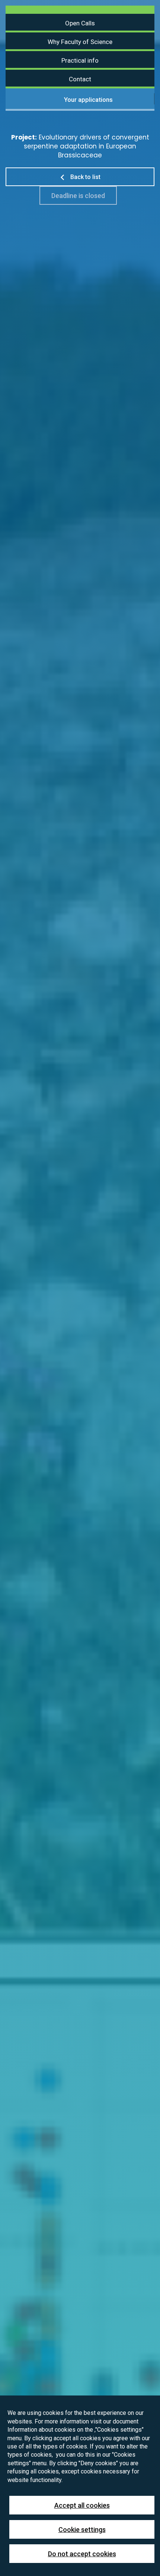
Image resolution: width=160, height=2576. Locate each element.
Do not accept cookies (82, 2554)
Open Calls (80, 23)
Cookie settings (82, 2530)
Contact (80, 79)
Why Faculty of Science (80, 42)
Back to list (85, 177)
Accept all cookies (82, 2505)
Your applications (88, 100)
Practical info (80, 60)
